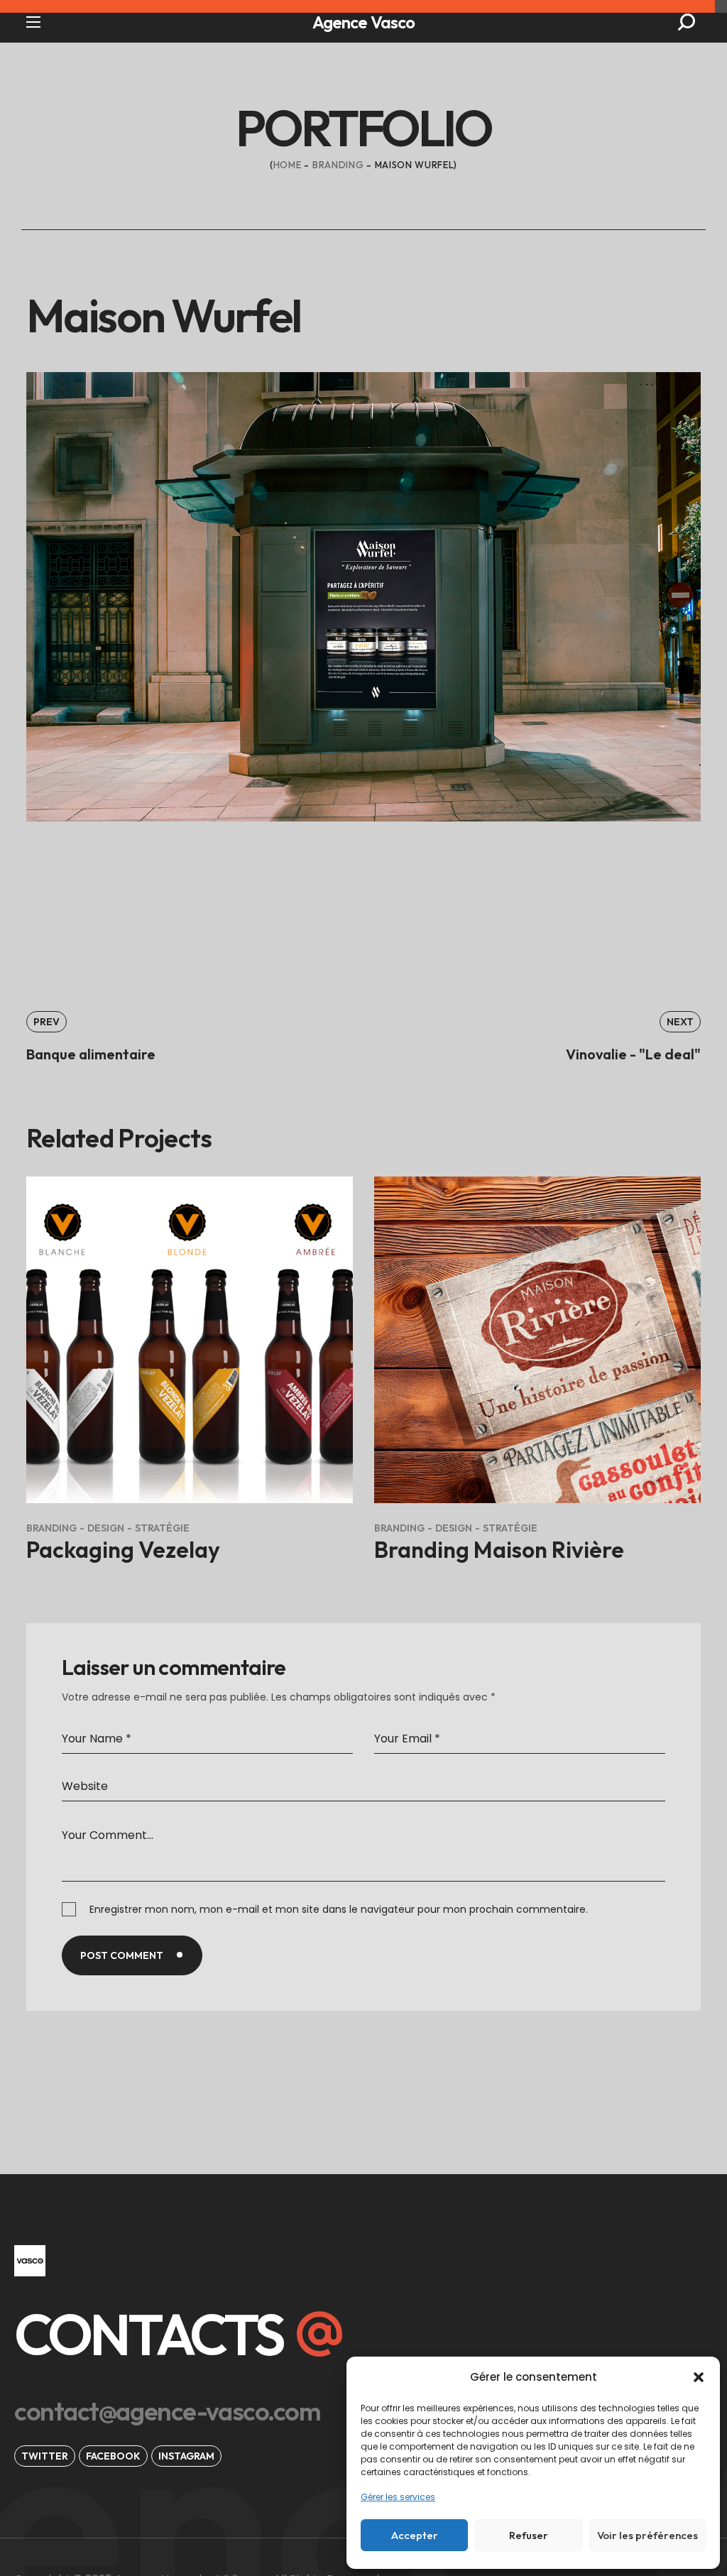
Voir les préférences (647, 2535)
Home (288, 165)
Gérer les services (398, 2497)
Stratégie (162, 1528)
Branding (338, 165)
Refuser (529, 2535)
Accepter (415, 2535)
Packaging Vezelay (123, 1549)
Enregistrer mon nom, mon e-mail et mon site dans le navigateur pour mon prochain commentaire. (339, 1909)
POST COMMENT (122, 1955)
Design (106, 1528)
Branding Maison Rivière (499, 1549)
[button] (699, 2377)
